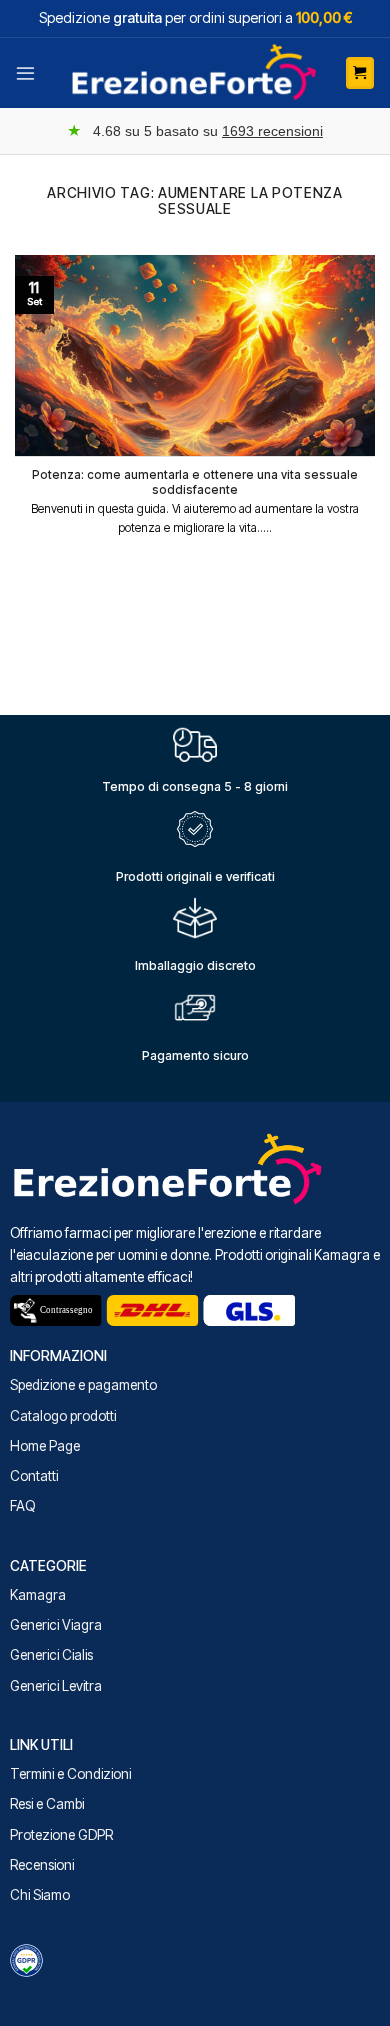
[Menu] (25, 72)
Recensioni (42, 1865)
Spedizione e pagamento (83, 1385)
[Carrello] (360, 73)
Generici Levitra (56, 1686)
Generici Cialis (51, 1655)
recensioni (272, 131)
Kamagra (38, 1595)
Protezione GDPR (61, 1835)
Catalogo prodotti (63, 1416)
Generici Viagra (56, 1625)
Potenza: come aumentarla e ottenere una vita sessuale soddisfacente (195, 482)
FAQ (22, 1506)
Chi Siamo (40, 1895)
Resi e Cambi (47, 1804)
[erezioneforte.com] (195, 73)
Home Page (45, 1446)
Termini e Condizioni (70, 1774)
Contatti (34, 1476)
